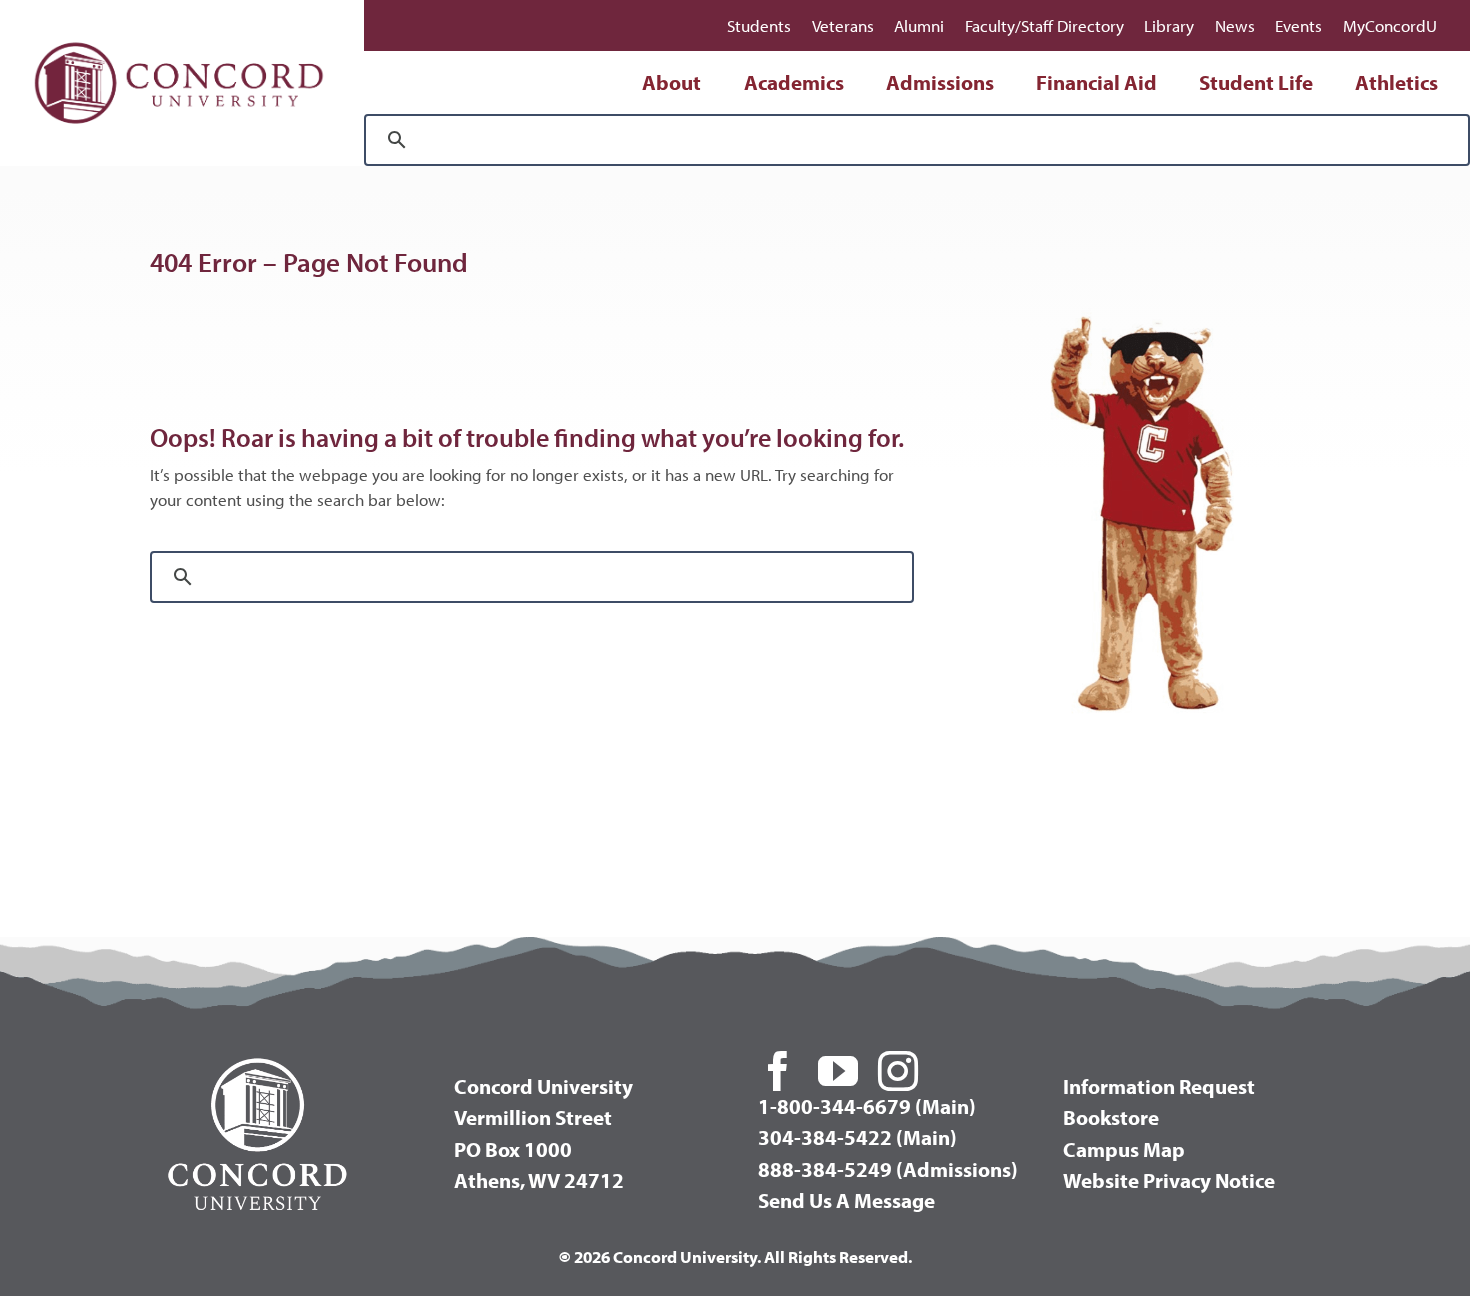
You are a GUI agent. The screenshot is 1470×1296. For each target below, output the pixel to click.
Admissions (940, 82)
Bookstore (1111, 1117)
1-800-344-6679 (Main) (867, 1106)
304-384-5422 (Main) (857, 1137)
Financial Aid (1096, 82)
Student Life (1256, 82)
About (671, 82)
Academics (794, 82)
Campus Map (1124, 1149)
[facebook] (778, 1071)
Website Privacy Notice (1169, 1180)
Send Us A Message (846, 1200)
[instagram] (898, 1071)
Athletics (1396, 82)
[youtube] (838, 1071)
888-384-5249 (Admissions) (888, 1169)
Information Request (1159, 1086)
